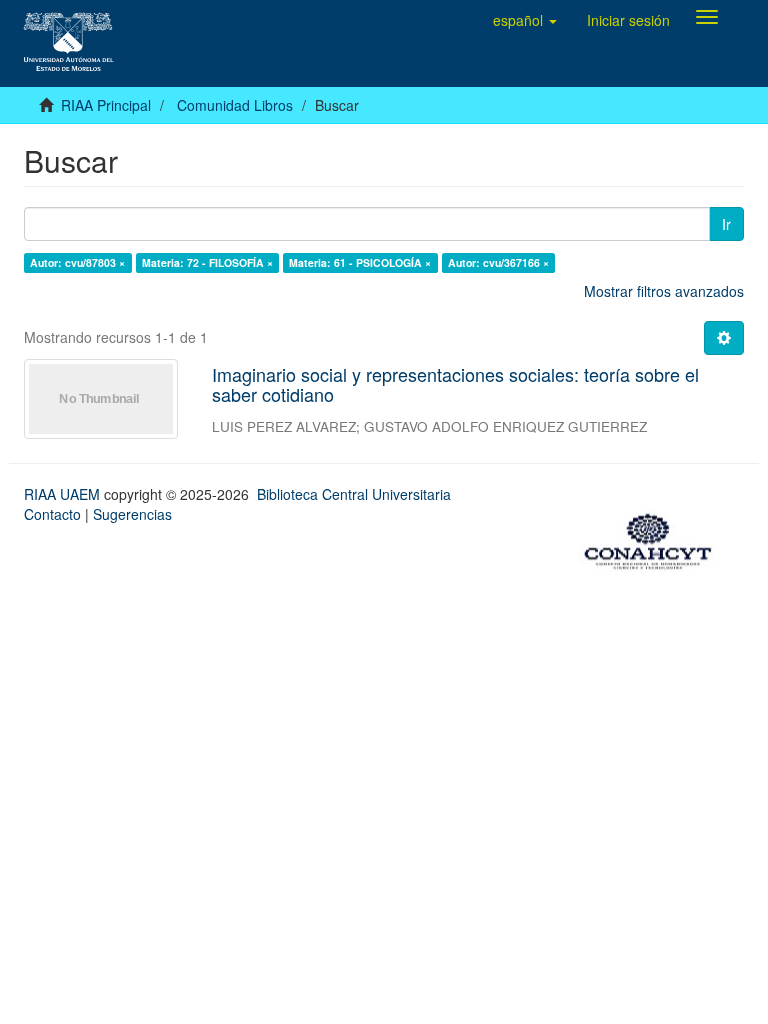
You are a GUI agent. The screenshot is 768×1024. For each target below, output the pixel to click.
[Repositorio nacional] (654, 539)
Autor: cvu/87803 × (77, 262)
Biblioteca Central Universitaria (354, 494)
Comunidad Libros (235, 105)
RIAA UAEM (64, 494)
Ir (726, 224)
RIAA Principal (106, 105)
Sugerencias (132, 514)
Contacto (52, 514)
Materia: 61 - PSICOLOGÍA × (360, 262)
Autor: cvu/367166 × (498, 262)
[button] (525, 20)
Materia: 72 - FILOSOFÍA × (207, 262)
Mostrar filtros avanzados (664, 291)
